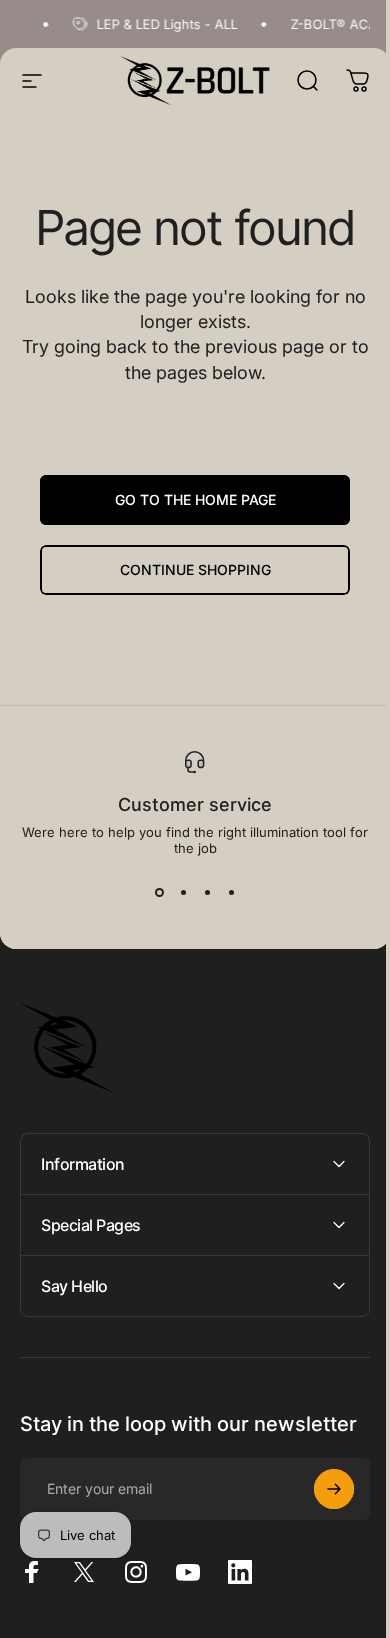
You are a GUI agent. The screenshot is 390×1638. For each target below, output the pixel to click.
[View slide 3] (207, 892)
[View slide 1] (159, 892)
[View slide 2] (183, 892)
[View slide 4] (231, 892)
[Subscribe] (319, 1509)
